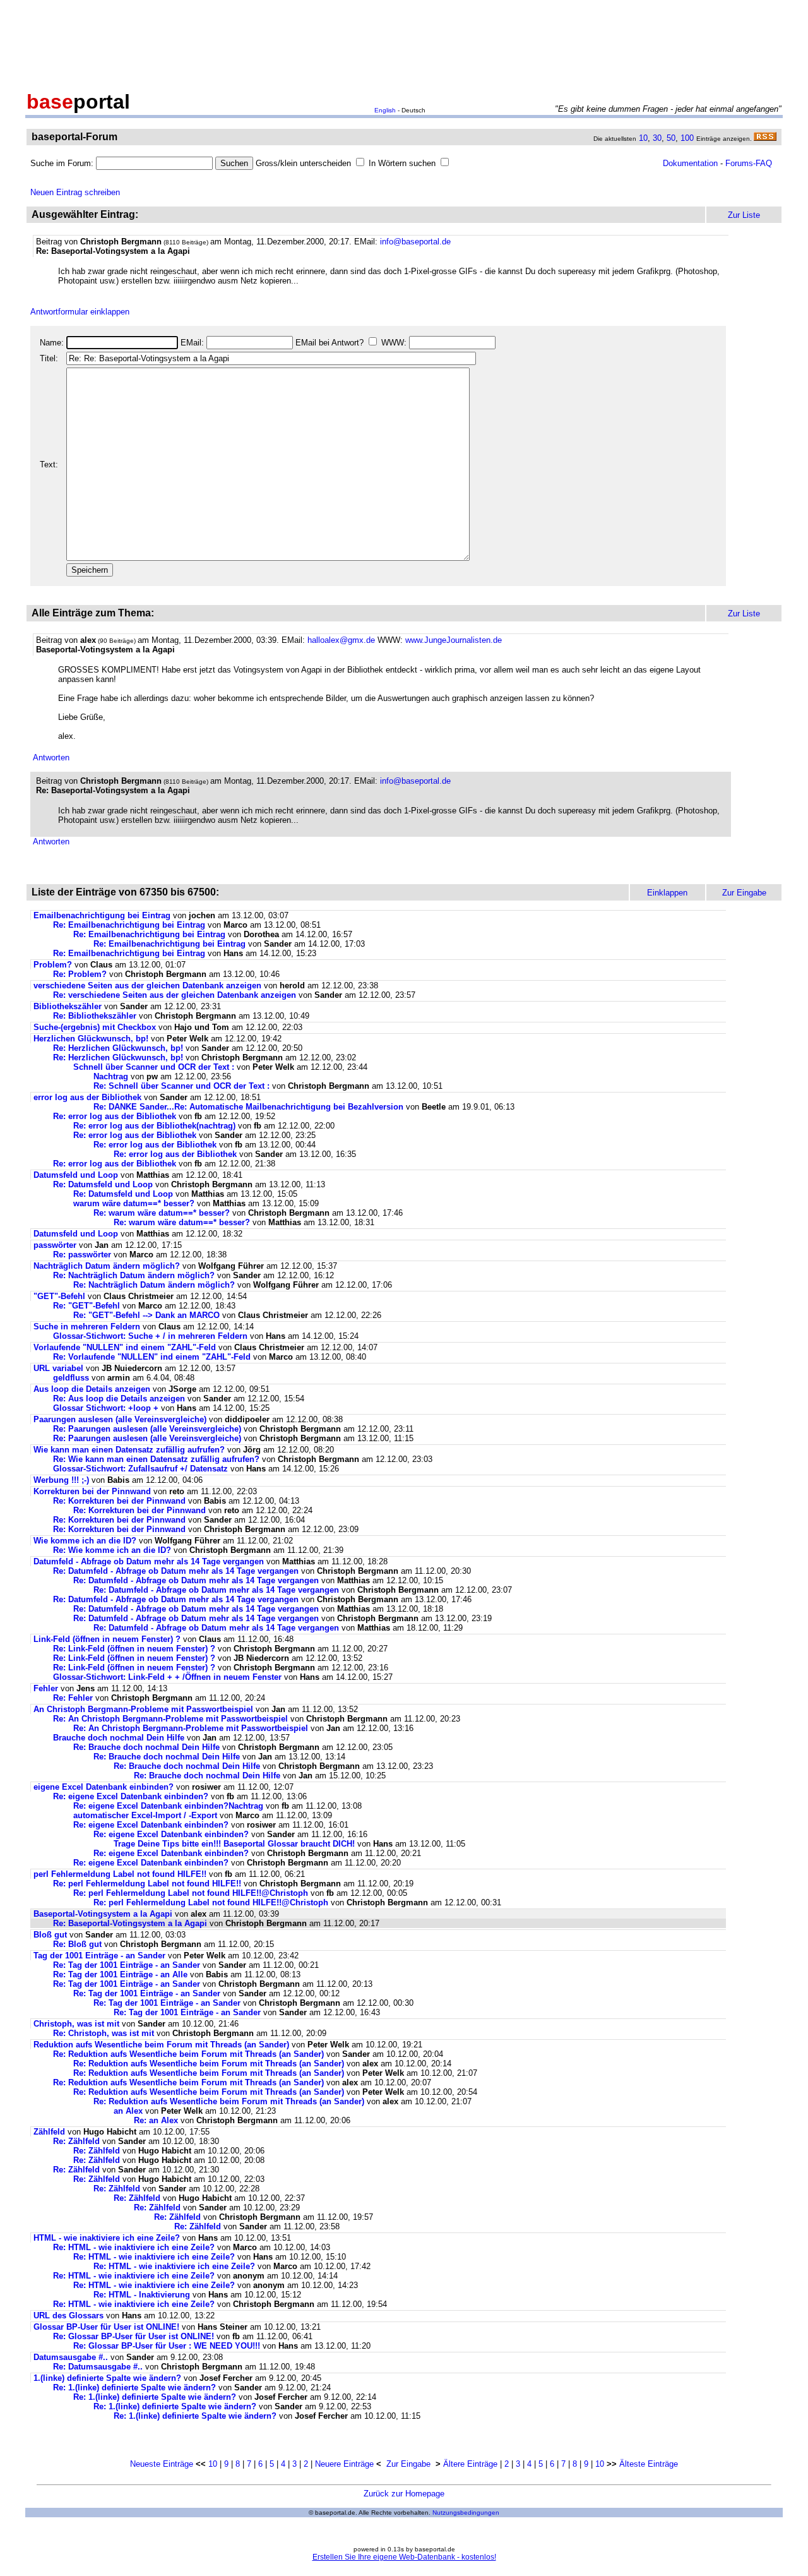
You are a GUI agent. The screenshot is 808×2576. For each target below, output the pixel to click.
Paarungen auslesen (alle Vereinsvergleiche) (120, 1419)
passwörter (55, 1245)
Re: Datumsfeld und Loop (103, 1184)
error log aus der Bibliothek (87, 1097)
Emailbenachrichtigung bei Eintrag (102, 915)
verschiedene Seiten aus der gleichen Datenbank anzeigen (147, 985)
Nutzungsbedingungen (466, 2513)
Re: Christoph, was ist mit (105, 2033)
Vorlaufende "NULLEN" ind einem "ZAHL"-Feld (125, 1347)
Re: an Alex (156, 2120)
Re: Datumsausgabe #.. (98, 2367)
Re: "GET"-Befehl (86, 1306)
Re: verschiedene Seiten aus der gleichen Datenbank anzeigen (175, 995)
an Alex (128, 2111)
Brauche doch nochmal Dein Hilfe (119, 1738)
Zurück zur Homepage (404, 2494)
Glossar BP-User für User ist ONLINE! (106, 2327)
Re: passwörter (82, 1255)
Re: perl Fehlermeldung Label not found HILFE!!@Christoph (191, 1893)
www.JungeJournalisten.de (454, 640)
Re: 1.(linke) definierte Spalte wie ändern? (134, 2387)
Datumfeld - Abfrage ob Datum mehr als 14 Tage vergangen (149, 1561)
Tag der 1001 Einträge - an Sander (99, 1956)
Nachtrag (111, 1076)
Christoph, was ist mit (78, 2024)
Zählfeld (49, 2132)
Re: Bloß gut (77, 1944)
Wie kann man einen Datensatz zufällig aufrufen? (129, 1450)
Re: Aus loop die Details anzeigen (119, 1399)
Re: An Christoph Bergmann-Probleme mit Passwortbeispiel (170, 1719)
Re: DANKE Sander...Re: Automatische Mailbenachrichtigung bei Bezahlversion (248, 1107)
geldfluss (71, 1378)
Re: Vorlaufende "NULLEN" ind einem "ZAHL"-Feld (152, 1357)
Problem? (53, 965)
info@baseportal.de (415, 242)
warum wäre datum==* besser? (134, 1203)
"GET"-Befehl (59, 1296)
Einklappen (667, 893)
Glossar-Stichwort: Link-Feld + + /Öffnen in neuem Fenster (167, 1677)
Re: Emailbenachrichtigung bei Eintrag (129, 925)
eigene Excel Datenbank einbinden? (104, 1787)
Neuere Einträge (344, 2464)
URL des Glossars (70, 2315)
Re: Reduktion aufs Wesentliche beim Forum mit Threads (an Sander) (188, 2054)
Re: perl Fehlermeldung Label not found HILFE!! (147, 1884)
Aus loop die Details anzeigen (92, 1389)
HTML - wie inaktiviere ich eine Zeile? (107, 2238)
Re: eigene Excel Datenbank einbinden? (131, 1796)
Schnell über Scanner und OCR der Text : (154, 1067)
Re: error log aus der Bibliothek (115, 1116)
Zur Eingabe (408, 2464)
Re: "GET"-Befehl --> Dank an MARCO (146, 1315)
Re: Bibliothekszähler (95, 1016)
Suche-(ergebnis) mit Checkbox (96, 1027)
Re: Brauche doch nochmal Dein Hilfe (146, 1747)
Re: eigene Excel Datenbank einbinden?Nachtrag (168, 1806)
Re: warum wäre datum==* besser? (162, 1213)
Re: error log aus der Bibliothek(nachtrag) (154, 1126)
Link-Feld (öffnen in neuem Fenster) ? (108, 1639)
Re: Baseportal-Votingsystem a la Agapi (130, 1923)
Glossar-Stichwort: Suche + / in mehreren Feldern (150, 1336)
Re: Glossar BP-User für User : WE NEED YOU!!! (167, 2346)
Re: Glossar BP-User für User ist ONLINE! (134, 2336)
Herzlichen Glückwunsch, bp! (91, 1039)
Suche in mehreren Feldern (87, 1327)
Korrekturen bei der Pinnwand (92, 1491)
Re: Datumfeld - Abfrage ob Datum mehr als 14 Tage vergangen (176, 1571)
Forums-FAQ (749, 163)
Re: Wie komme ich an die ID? (112, 1550)
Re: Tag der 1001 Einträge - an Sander (127, 1965)
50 (671, 138)
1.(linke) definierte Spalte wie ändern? (107, 2378)
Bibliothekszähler (68, 1006)
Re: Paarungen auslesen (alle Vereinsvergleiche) (147, 1429)
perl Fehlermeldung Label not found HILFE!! (120, 1874)
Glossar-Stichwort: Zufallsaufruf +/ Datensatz (140, 1469)
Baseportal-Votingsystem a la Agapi (103, 1914)
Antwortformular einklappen (80, 312)
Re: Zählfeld (76, 2141)
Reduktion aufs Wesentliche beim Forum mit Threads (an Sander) (161, 2045)
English (385, 110)
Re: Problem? (80, 974)
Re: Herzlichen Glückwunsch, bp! (118, 1048)
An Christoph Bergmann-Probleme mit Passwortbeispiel (143, 1709)
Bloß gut (50, 1935)
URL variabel (58, 1368)
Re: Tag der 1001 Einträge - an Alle (120, 1974)
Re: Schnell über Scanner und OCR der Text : (181, 1086)
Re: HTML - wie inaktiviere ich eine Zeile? (134, 2247)
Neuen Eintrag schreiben (75, 192)
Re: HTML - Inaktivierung (142, 2295)
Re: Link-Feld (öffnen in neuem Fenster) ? (135, 1649)
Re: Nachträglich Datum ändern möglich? (134, 1275)
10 (643, 138)
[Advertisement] (404, 43)
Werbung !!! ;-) (61, 1480)
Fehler (46, 1688)
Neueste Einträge (162, 2464)
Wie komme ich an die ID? (85, 1541)
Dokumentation (690, 163)
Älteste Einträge (649, 2464)
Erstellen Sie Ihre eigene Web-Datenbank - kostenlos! (404, 2557)
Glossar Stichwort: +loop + (106, 1408)
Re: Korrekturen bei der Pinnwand (119, 1501)
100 (687, 138)
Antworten (51, 758)
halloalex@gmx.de (341, 640)
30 (657, 138)
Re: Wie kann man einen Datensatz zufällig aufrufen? (156, 1459)
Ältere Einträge (470, 2464)
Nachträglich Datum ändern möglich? (107, 1266)
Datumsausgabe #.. (71, 2357)
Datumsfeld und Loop (76, 1175)
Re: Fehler (73, 1698)
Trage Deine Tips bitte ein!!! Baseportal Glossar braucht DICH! (234, 1844)
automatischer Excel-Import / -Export (145, 1815)
